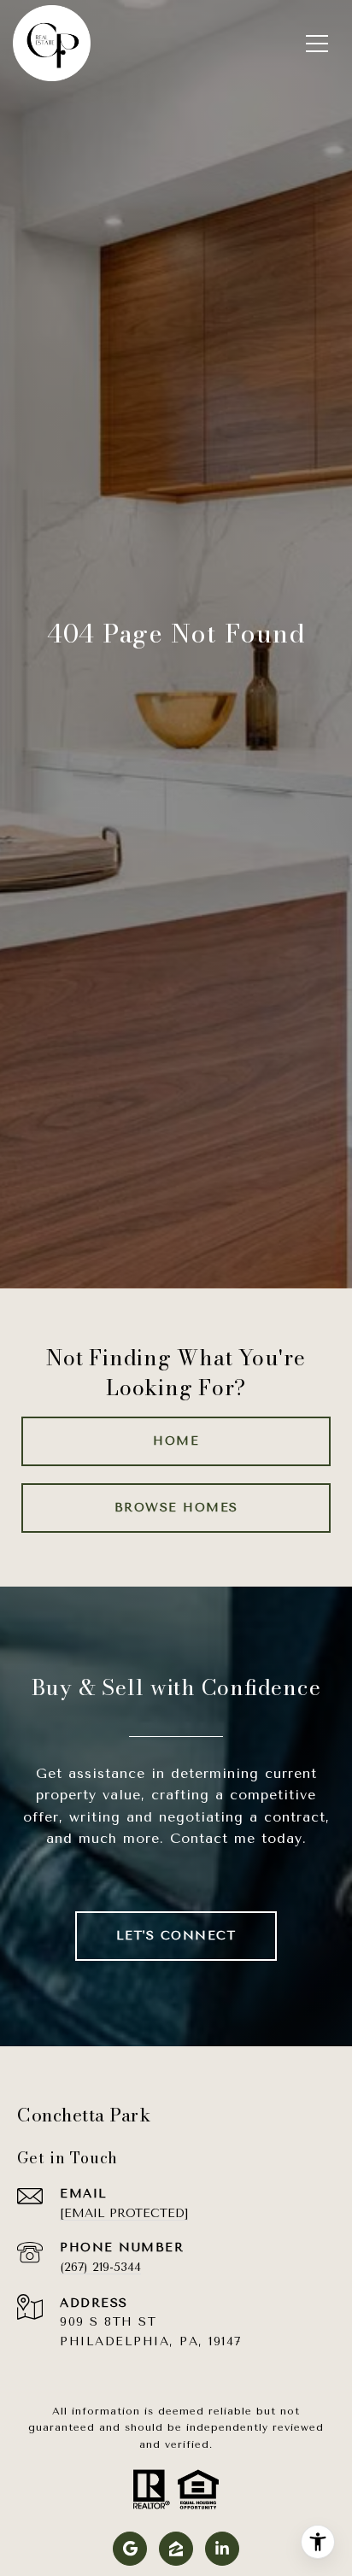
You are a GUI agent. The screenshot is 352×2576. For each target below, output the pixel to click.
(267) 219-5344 (100, 2267)
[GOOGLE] (130, 2549)
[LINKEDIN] (222, 2549)
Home (176, 1441)
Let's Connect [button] (176, 1936)
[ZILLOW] (176, 2549)
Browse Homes (176, 1508)
